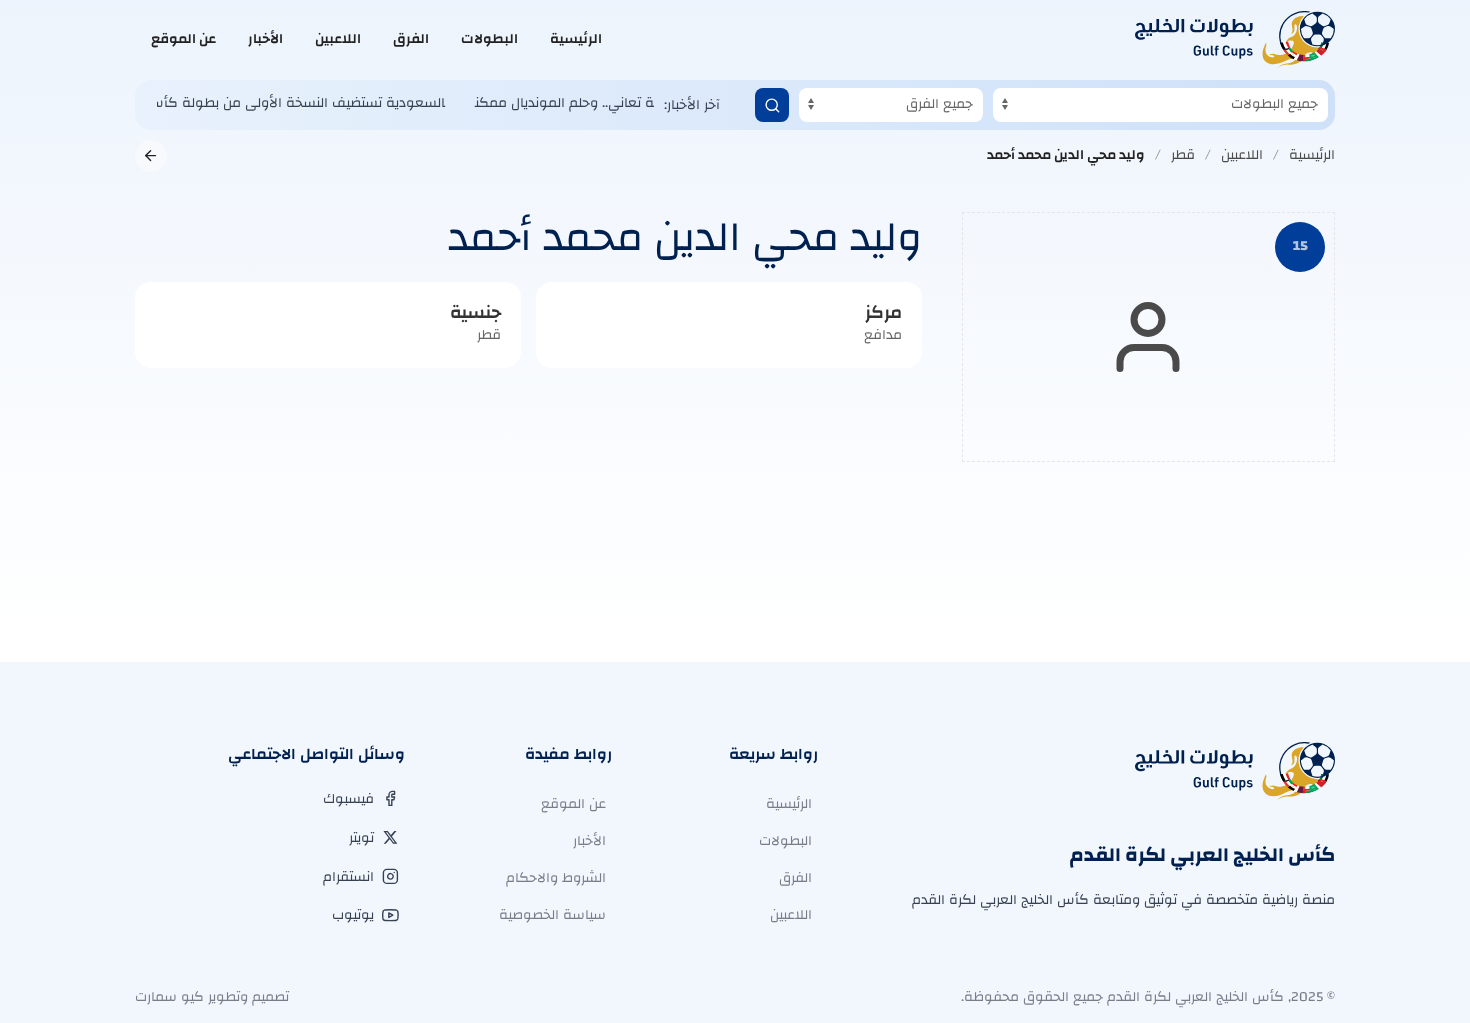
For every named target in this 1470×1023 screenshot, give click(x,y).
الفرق (411, 39)
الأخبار (265, 39)
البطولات (489, 39)
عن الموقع (183, 39)
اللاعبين (338, 39)
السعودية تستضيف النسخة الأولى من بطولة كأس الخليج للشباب (237, 103)
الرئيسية (576, 39)
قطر (1183, 155)
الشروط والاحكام (556, 878)
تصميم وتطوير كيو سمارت (212, 997)
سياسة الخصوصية (552, 915)
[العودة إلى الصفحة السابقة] (151, 156)
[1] (772, 105)
